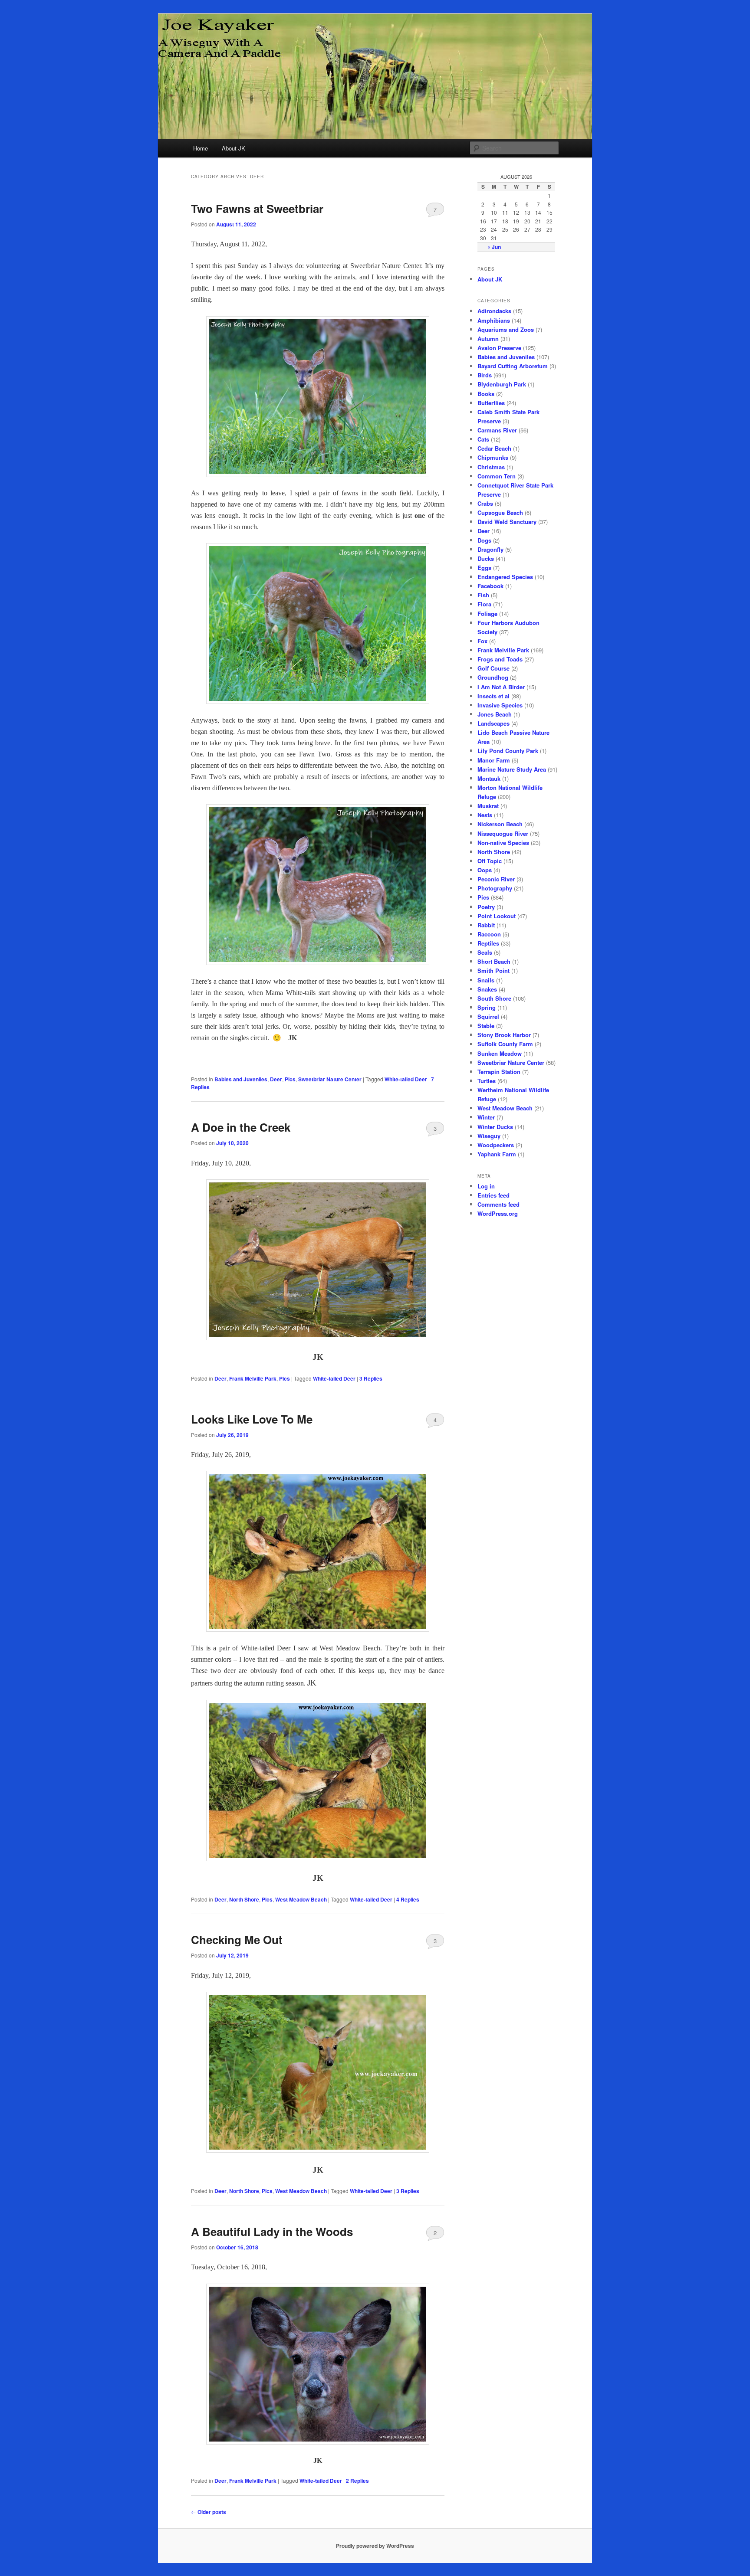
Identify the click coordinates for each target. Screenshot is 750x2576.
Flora (484, 604)
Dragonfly (490, 549)
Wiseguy (489, 1136)
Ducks (486, 558)
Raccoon (489, 934)
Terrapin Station (499, 1072)
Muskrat (488, 806)
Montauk (489, 778)
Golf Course (493, 668)
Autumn (488, 339)
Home (201, 148)
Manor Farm (494, 760)
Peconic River (496, 879)
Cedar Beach (494, 448)
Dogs (484, 540)
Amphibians (494, 320)
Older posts (209, 2512)
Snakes (487, 989)
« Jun (494, 247)
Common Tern (497, 476)
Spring (487, 1007)
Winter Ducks (495, 1127)
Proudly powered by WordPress (375, 2546)
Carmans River (497, 430)
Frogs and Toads (500, 659)
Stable (486, 1026)
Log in (486, 1186)
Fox (482, 641)
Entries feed (493, 1195)
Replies (371, 1378)
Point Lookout (497, 916)
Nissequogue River (503, 833)
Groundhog (493, 677)
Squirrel (488, 1016)
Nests (485, 815)
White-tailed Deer (406, 1079)
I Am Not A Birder (501, 687)
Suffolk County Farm (505, 1044)
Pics (290, 1079)
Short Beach (494, 961)
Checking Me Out (237, 1939)
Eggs (484, 568)
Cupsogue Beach (500, 512)
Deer (276, 1079)
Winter (486, 1117)
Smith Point (493, 971)
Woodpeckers (496, 1145)
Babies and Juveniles (241, 1079)
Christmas (491, 467)
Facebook (490, 586)
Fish (483, 595)
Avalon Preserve (499, 348)
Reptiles (488, 943)
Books (486, 394)
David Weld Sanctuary (507, 522)
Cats (483, 439)
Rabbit (486, 925)
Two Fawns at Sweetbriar (257, 208)
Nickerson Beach (500, 824)
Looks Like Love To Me (252, 1419)
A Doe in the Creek (241, 1127)
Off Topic (490, 861)
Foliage (487, 614)
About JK (234, 148)
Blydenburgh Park (502, 384)
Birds (485, 375)
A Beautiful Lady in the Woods (272, 2231)
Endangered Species (505, 577)
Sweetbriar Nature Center (330, 1079)
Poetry (486, 907)
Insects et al (493, 696)
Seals (485, 952)
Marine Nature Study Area (512, 769)
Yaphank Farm (497, 1154)
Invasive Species (500, 705)
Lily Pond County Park (508, 751)
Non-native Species (503, 843)
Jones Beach (495, 714)
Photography (495, 888)
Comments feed (498, 1204)
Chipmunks (493, 457)
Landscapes (493, 723)
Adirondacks (494, 311)
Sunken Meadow (500, 1053)
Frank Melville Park (253, 1378)
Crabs (485, 503)
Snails (486, 980)
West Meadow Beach (301, 1899)
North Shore (244, 1899)
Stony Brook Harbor (504, 1035)
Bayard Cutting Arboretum (513, 366)
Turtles (487, 1081)
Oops (485, 870)
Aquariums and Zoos (506, 329)
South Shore (494, 998)
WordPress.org (498, 1213)
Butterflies (491, 403)
